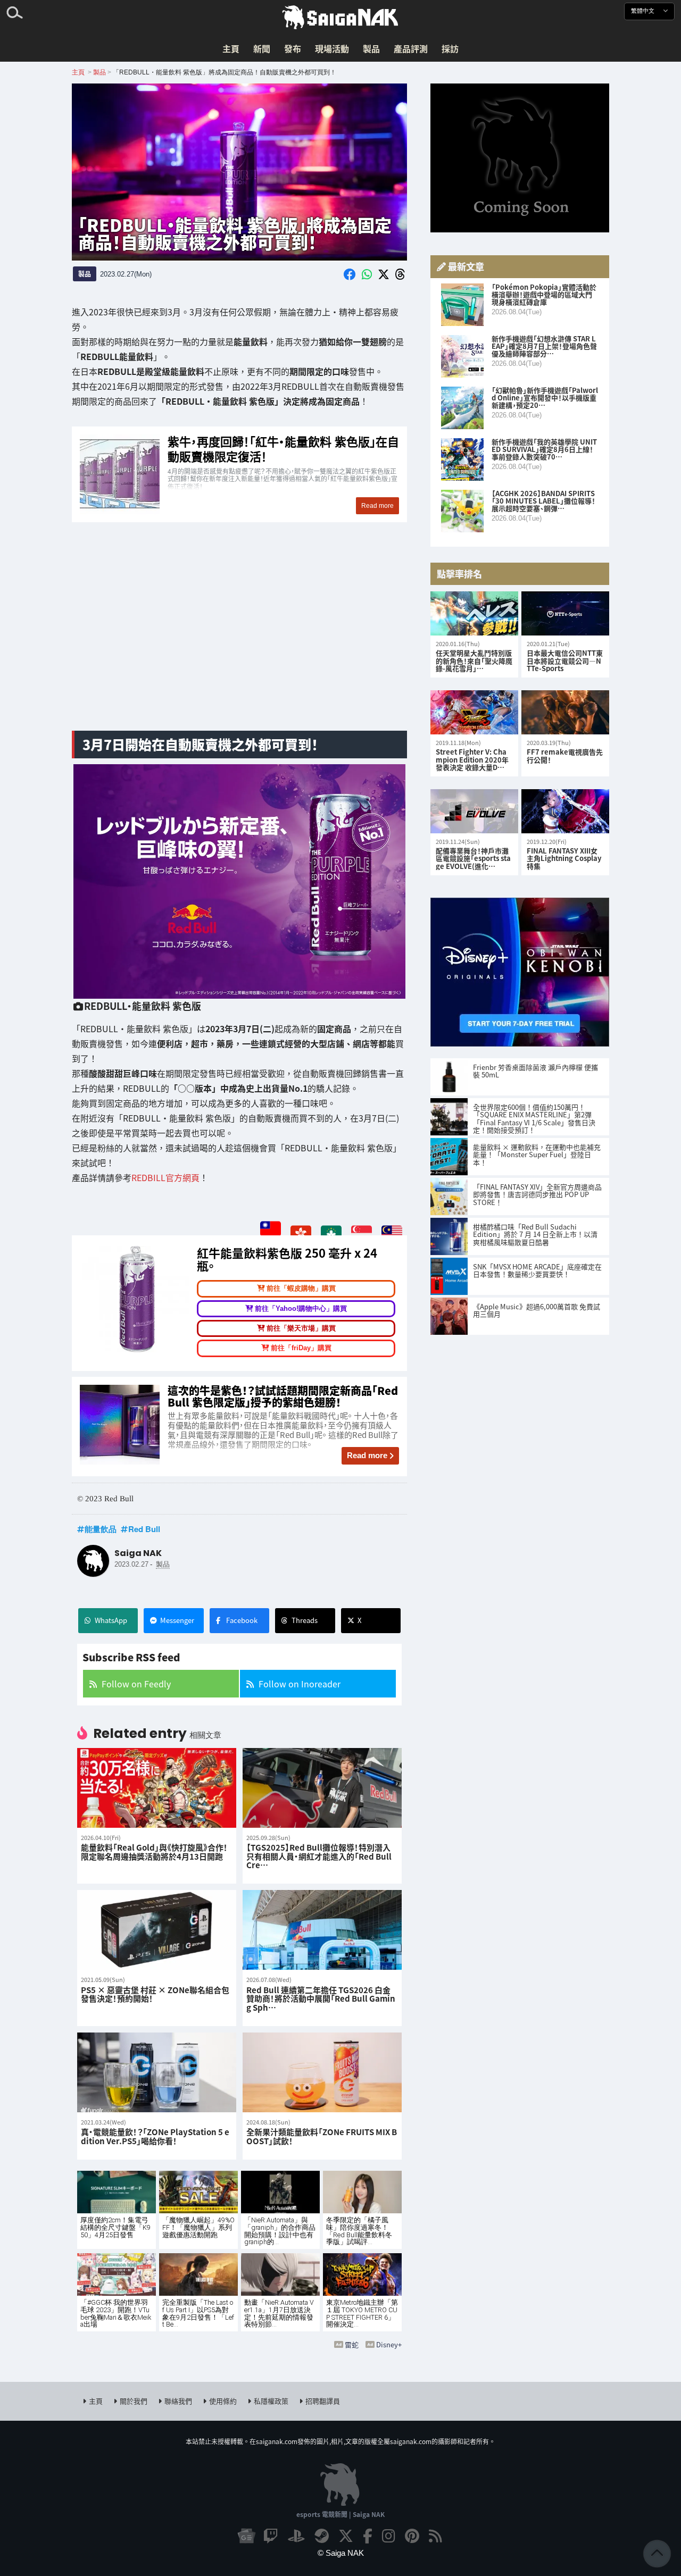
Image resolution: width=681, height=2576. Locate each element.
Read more (367, 1455)
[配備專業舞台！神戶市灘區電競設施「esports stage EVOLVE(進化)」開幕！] (474, 811)
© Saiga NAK (341, 2553)
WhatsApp (111, 1620)
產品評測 (411, 48)
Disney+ (389, 2344)
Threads (305, 1620)
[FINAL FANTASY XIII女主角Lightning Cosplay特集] (565, 811)
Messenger (177, 1620)
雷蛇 (352, 2344)
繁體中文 (643, 11)
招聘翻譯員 (323, 2401)
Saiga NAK (340, 18)
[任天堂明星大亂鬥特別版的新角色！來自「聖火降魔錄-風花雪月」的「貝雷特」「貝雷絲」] (474, 613)
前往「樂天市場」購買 (301, 1328)
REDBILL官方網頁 (165, 1177)
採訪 (450, 48)
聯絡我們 (178, 2401)
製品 (371, 48)
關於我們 (134, 2401)
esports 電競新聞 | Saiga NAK (340, 2514)
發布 (293, 48)
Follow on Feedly (136, 1684)
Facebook (242, 1620)
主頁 (231, 48)
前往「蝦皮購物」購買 (301, 1288)
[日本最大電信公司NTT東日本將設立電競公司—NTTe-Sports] (565, 613)
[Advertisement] (239, 639)
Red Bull (144, 1529)
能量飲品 (101, 1529)
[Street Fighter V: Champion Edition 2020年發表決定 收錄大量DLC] (474, 712)
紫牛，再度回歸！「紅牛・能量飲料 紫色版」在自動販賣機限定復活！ (239, 475)
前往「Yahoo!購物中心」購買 (301, 1308)
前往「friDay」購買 (301, 1348)
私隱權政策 (271, 2401)
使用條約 (223, 2401)
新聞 (262, 48)
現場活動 (332, 48)
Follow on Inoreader (300, 1684)
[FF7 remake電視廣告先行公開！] (565, 712)
